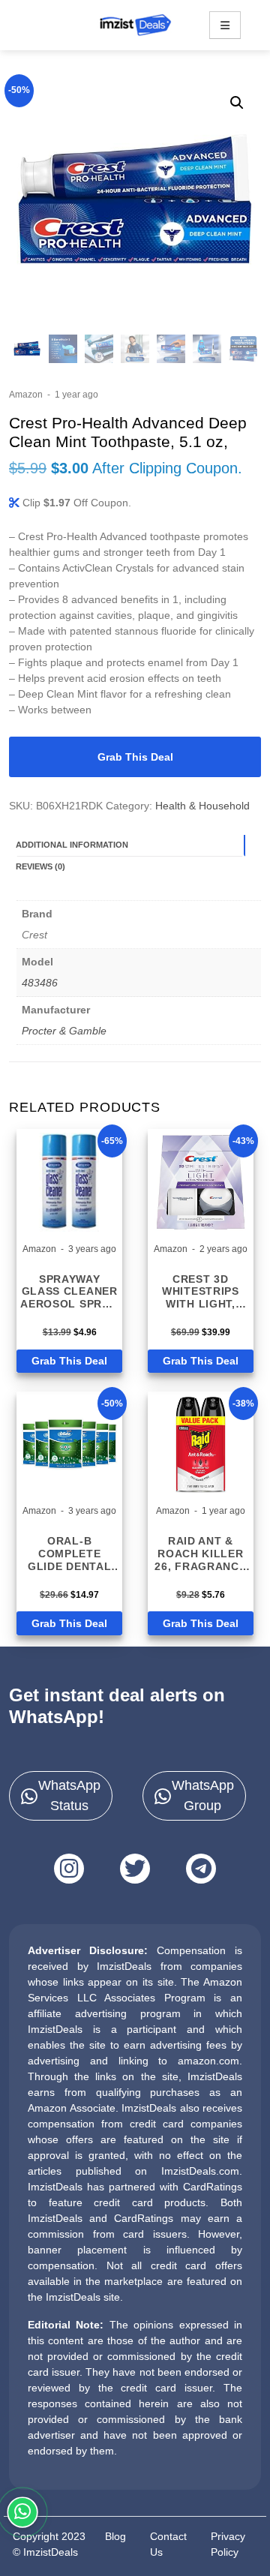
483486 (40, 983)
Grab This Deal (135, 757)
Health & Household (202, 806)
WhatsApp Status (69, 1795)
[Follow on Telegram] (201, 1869)
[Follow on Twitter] (135, 1869)
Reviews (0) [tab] (40, 866)
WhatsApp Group (203, 1795)
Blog (115, 2536)
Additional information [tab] (72, 845)
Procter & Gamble (64, 1031)
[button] (237, 103)
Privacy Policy (228, 2544)
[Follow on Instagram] (69, 1869)
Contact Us (168, 2544)
